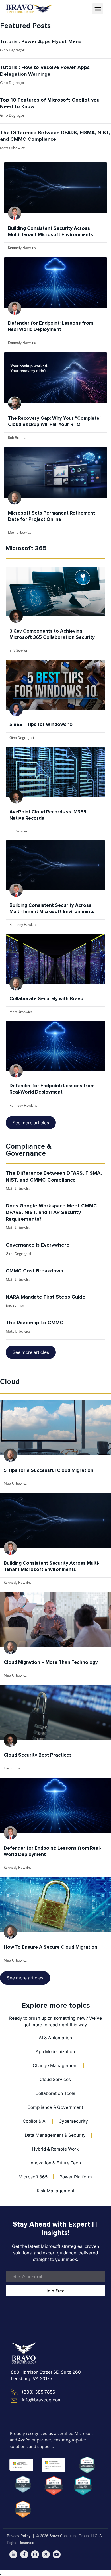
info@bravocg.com (42, 2400)
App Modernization (55, 2052)
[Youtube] (57, 2554)
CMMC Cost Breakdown (34, 1271)
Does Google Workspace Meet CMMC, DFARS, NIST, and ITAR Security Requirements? (52, 1213)
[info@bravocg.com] (14, 2400)
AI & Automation (55, 2038)
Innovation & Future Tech (55, 2163)
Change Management (55, 2066)
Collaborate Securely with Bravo (46, 999)
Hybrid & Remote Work (55, 2149)
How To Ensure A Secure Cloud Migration (51, 1947)
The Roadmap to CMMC (35, 1323)
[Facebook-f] (24, 2554)
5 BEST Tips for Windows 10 (41, 725)
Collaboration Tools (55, 2093)
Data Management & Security (55, 2135)
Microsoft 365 (33, 2177)
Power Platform (76, 2177)
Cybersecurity (73, 2121)
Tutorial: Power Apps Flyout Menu (41, 42)
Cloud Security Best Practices (38, 1755)
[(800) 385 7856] (14, 2392)
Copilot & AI (35, 2121)
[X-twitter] (46, 2554)
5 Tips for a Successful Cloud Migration (49, 1471)
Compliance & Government (55, 2107)
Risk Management (55, 2191)
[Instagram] (35, 2554)
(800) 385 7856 (39, 2392)
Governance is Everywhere (38, 1245)
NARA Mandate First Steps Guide (46, 1297)
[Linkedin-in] (13, 2554)
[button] (98, 9)
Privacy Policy (19, 2536)
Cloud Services (55, 2079)
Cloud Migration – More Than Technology (51, 1663)
